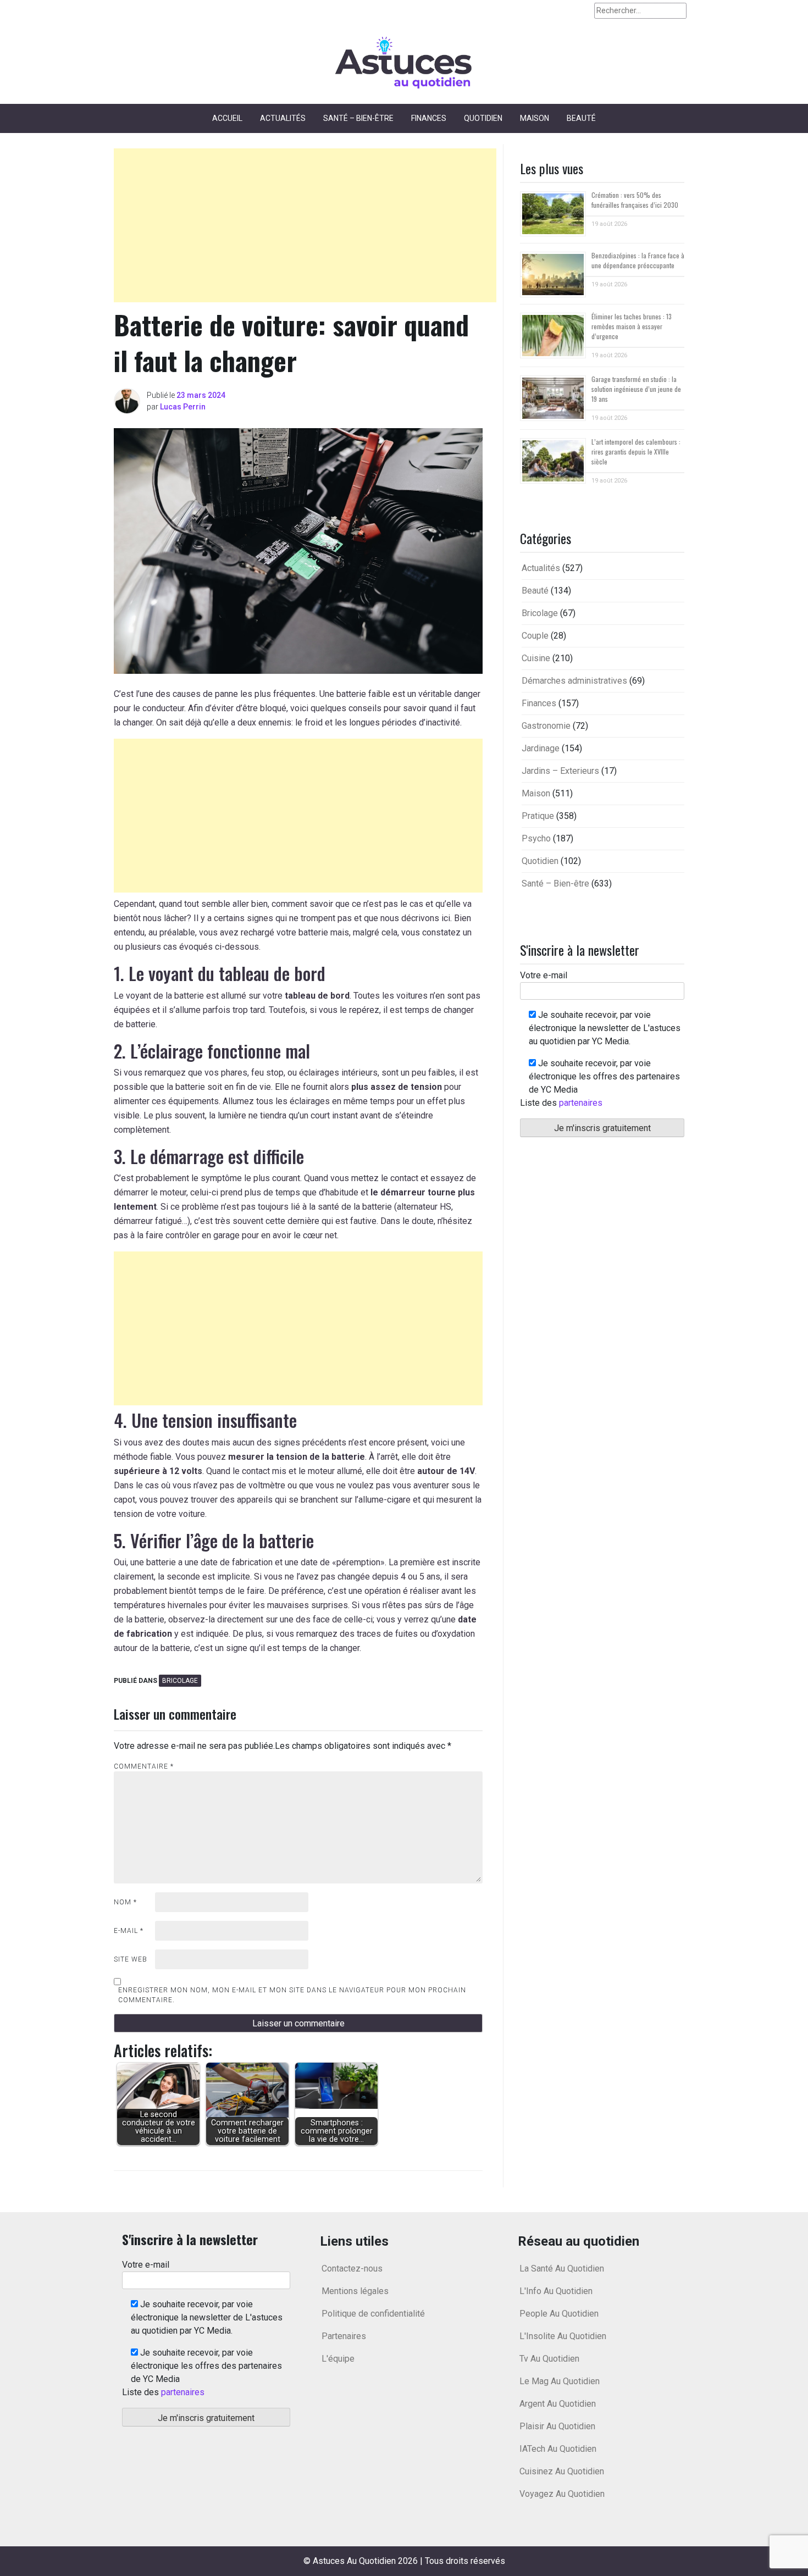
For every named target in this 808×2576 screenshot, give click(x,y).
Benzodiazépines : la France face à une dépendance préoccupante (638, 260)
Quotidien (483, 118)
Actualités (283, 118)
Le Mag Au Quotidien (560, 2381)
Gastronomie (546, 726)
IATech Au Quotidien (558, 2449)
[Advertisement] (305, 225)
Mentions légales (355, 2291)
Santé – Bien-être (358, 118)
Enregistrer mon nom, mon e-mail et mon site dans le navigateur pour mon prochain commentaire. (292, 1995)
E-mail (129, 1931)
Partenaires (344, 2336)
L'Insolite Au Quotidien (563, 2336)
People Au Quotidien (559, 2314)
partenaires (581, 1103)
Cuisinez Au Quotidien (562, 2471)
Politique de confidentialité (373, 2314)
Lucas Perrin (183, 407)
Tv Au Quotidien (549, 2359)
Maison (535, 118)
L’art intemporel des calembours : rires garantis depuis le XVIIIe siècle (636, 452)
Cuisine (536, 658)
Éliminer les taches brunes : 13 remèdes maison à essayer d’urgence (632, 326)
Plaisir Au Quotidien (557, 2426)
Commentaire (144, 1766)
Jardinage (541, 748)
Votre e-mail (544, 975)
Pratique (538, 816)
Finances (429, 118)
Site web (131, 1959)
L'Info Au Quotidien (556, 2291)
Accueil (227, 118)
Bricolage (180, 1681)
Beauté (581, 118)
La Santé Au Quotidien (562, 2268)
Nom (125, 1902)
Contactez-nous (352, 2268)
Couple (535, 636)
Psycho (536, 838)
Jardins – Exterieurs (560, 771)
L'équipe (338, 2359)
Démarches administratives (574, 681)
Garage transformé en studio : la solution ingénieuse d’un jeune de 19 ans (636, 389)
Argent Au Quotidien (558, 2404)
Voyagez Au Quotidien (562, 2494)
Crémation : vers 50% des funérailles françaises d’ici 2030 (635, 200)
